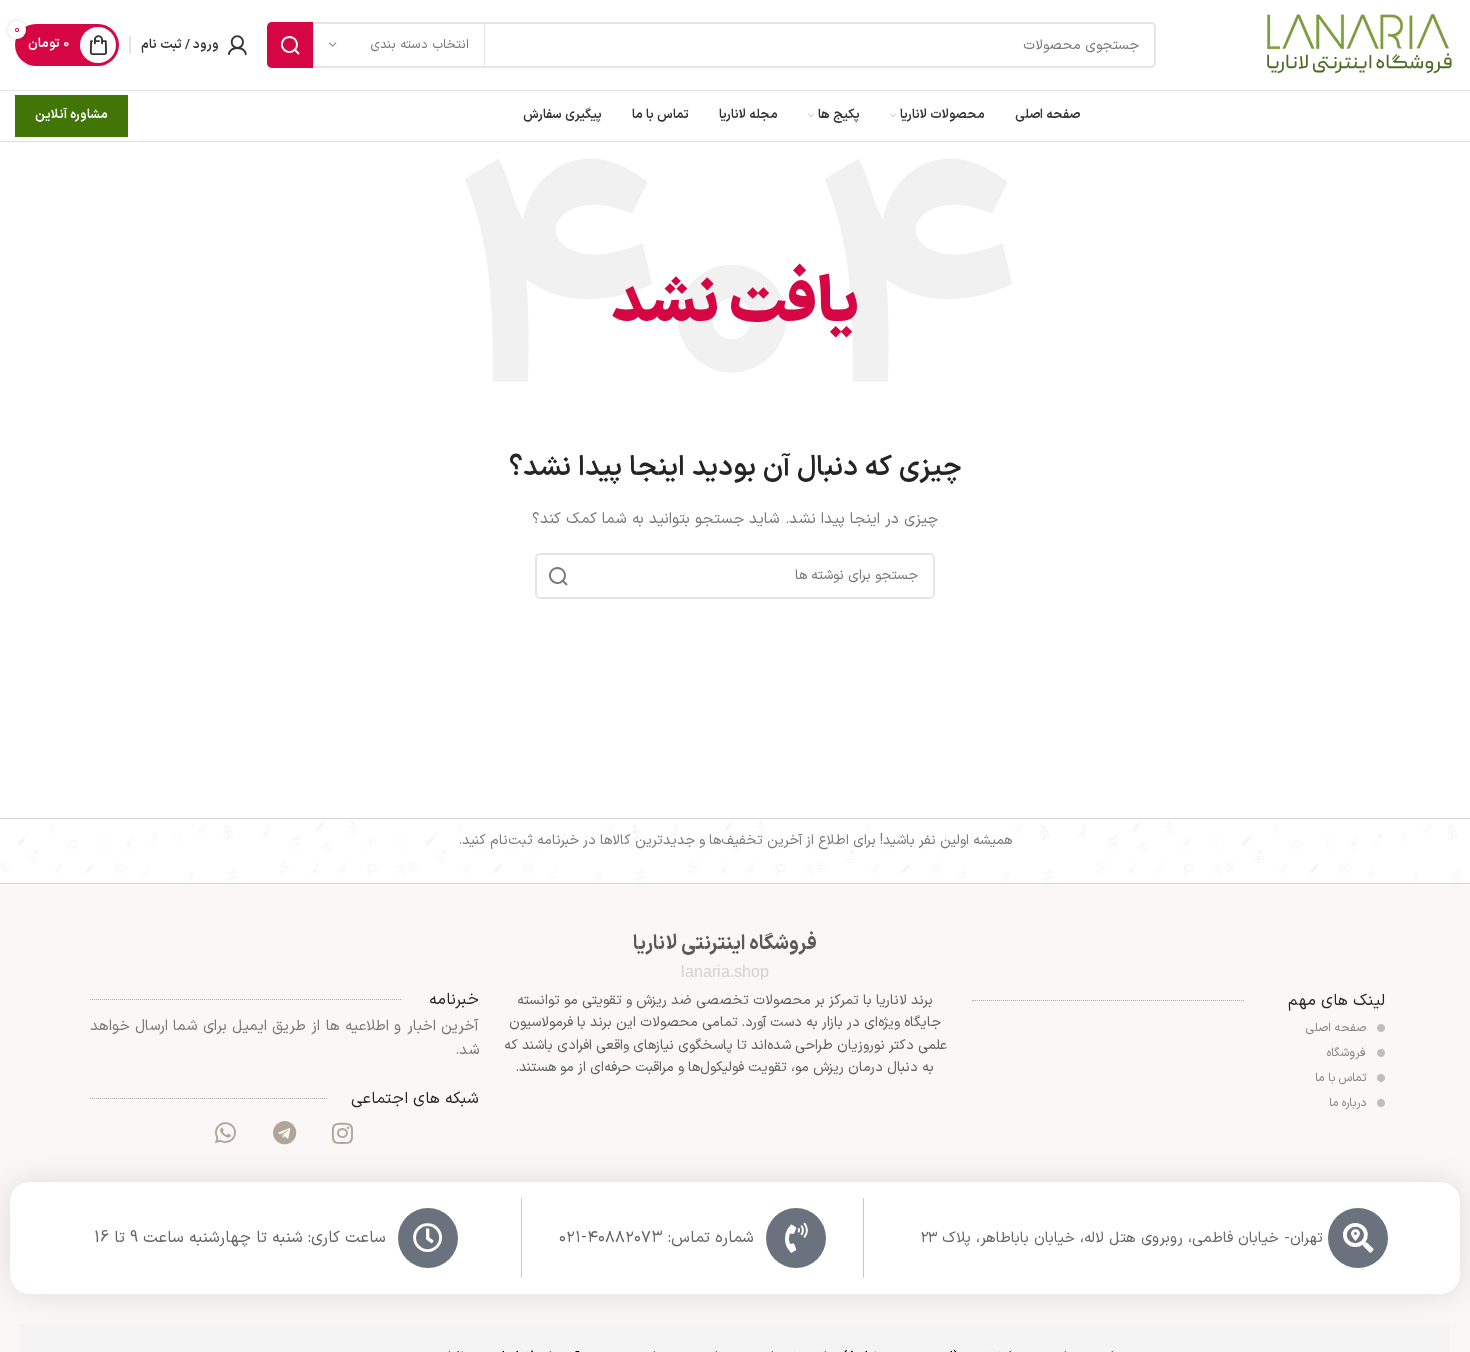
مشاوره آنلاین (71, 115)
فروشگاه (1348, 1053)
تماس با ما (1342, 1078)
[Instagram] (342, 1133)
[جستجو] (290, 45)
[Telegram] (284, 1133)
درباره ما (1349, 1103)
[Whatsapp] (226, 1133)
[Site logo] (1358, 44)
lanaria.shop (725, 971)
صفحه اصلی (1338, 1028)
